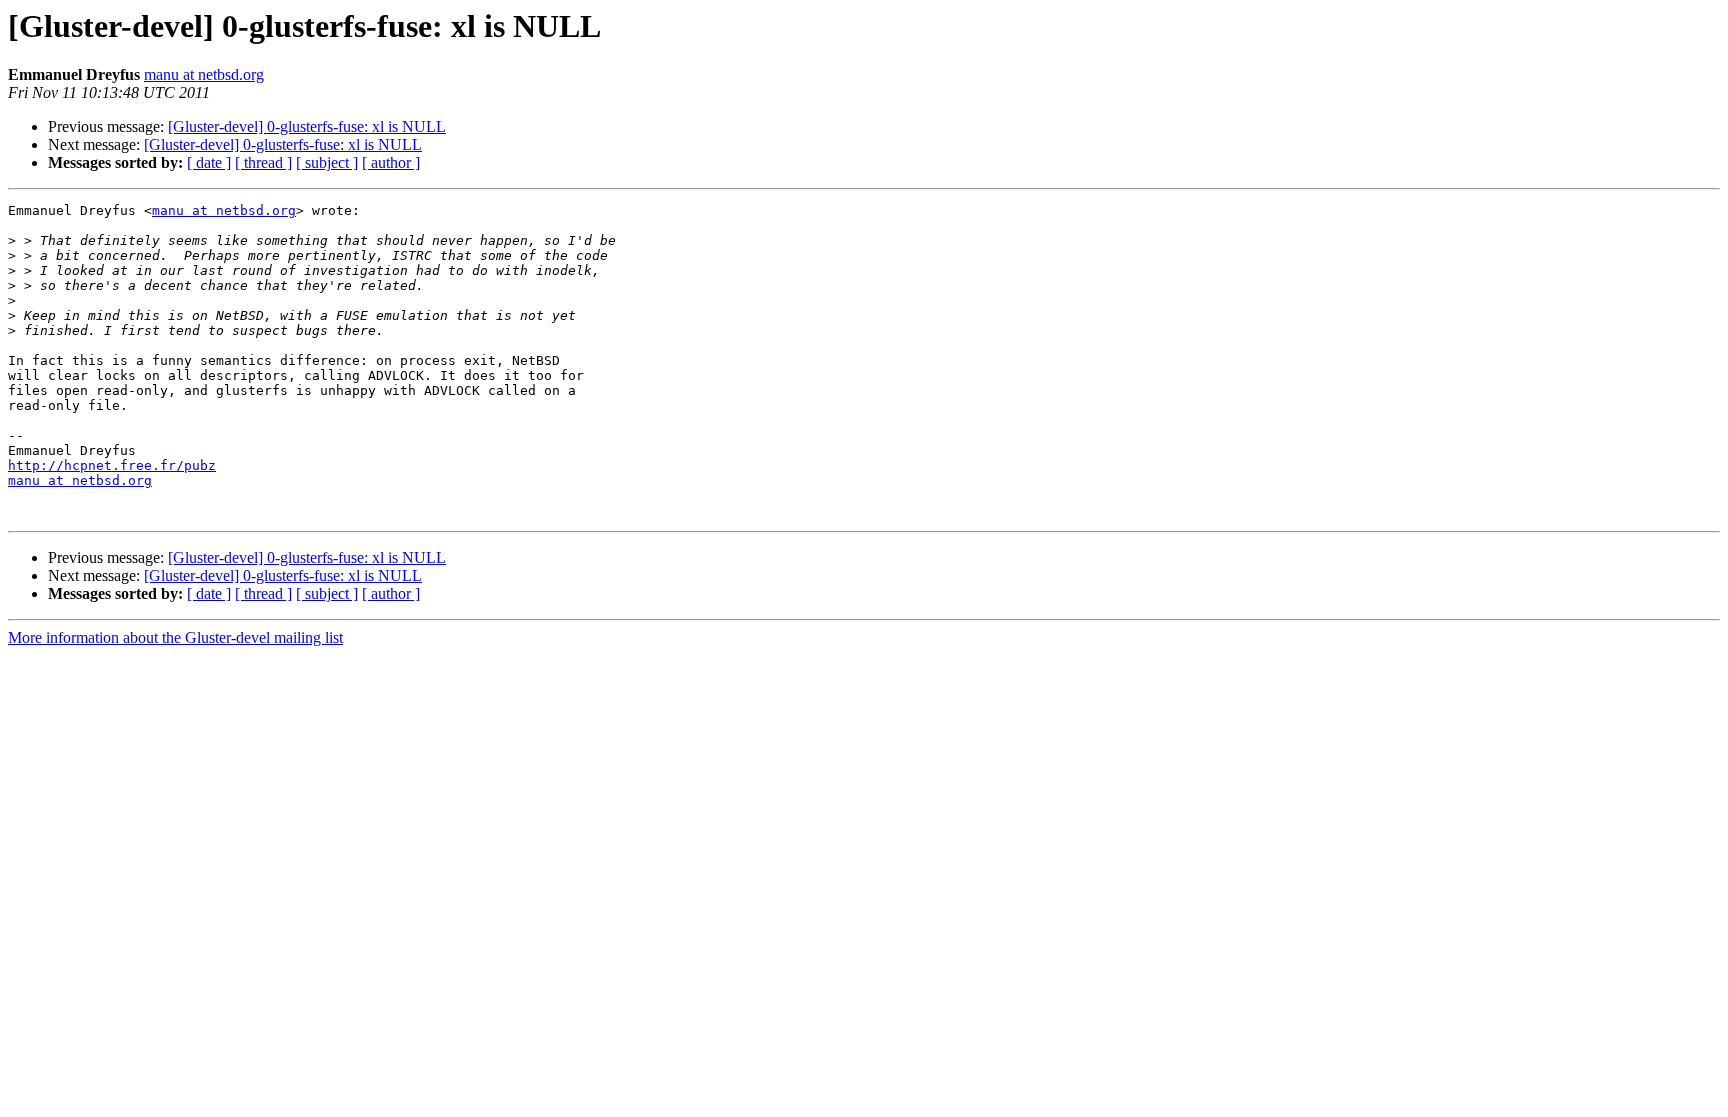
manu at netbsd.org (204, 74)
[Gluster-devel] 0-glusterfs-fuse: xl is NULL (307, 126)
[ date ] (209, 162)
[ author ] (391, 162)
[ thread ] (263, 162)
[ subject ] (327, 162)
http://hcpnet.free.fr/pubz (112, 465)
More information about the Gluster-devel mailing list (175, 637)
